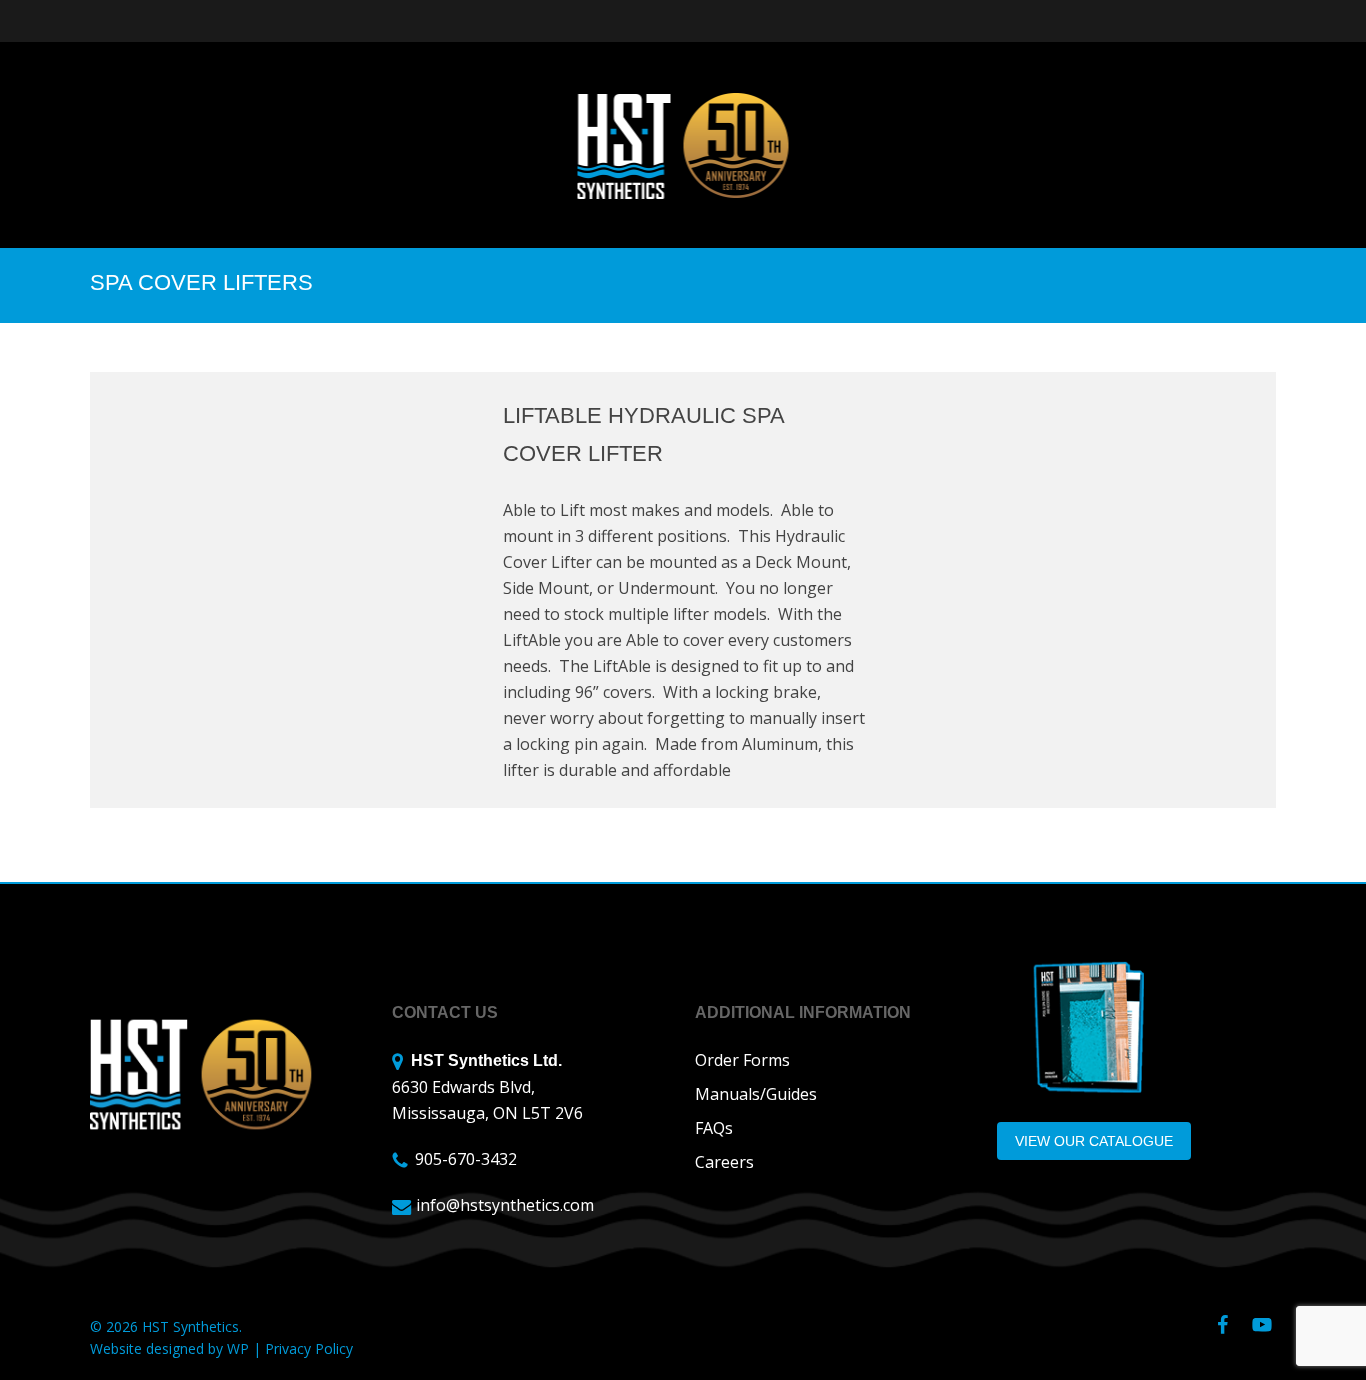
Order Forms (742, 1060)
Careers (724, 1162)
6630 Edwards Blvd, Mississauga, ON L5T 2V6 (487, 1088)
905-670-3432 (466, 1159)
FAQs (714, 1128)
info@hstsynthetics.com (505, 1205)
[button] (1094, 1141)
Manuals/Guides (756, 1094)
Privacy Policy (309, 1348)
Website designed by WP (169, 1348)
